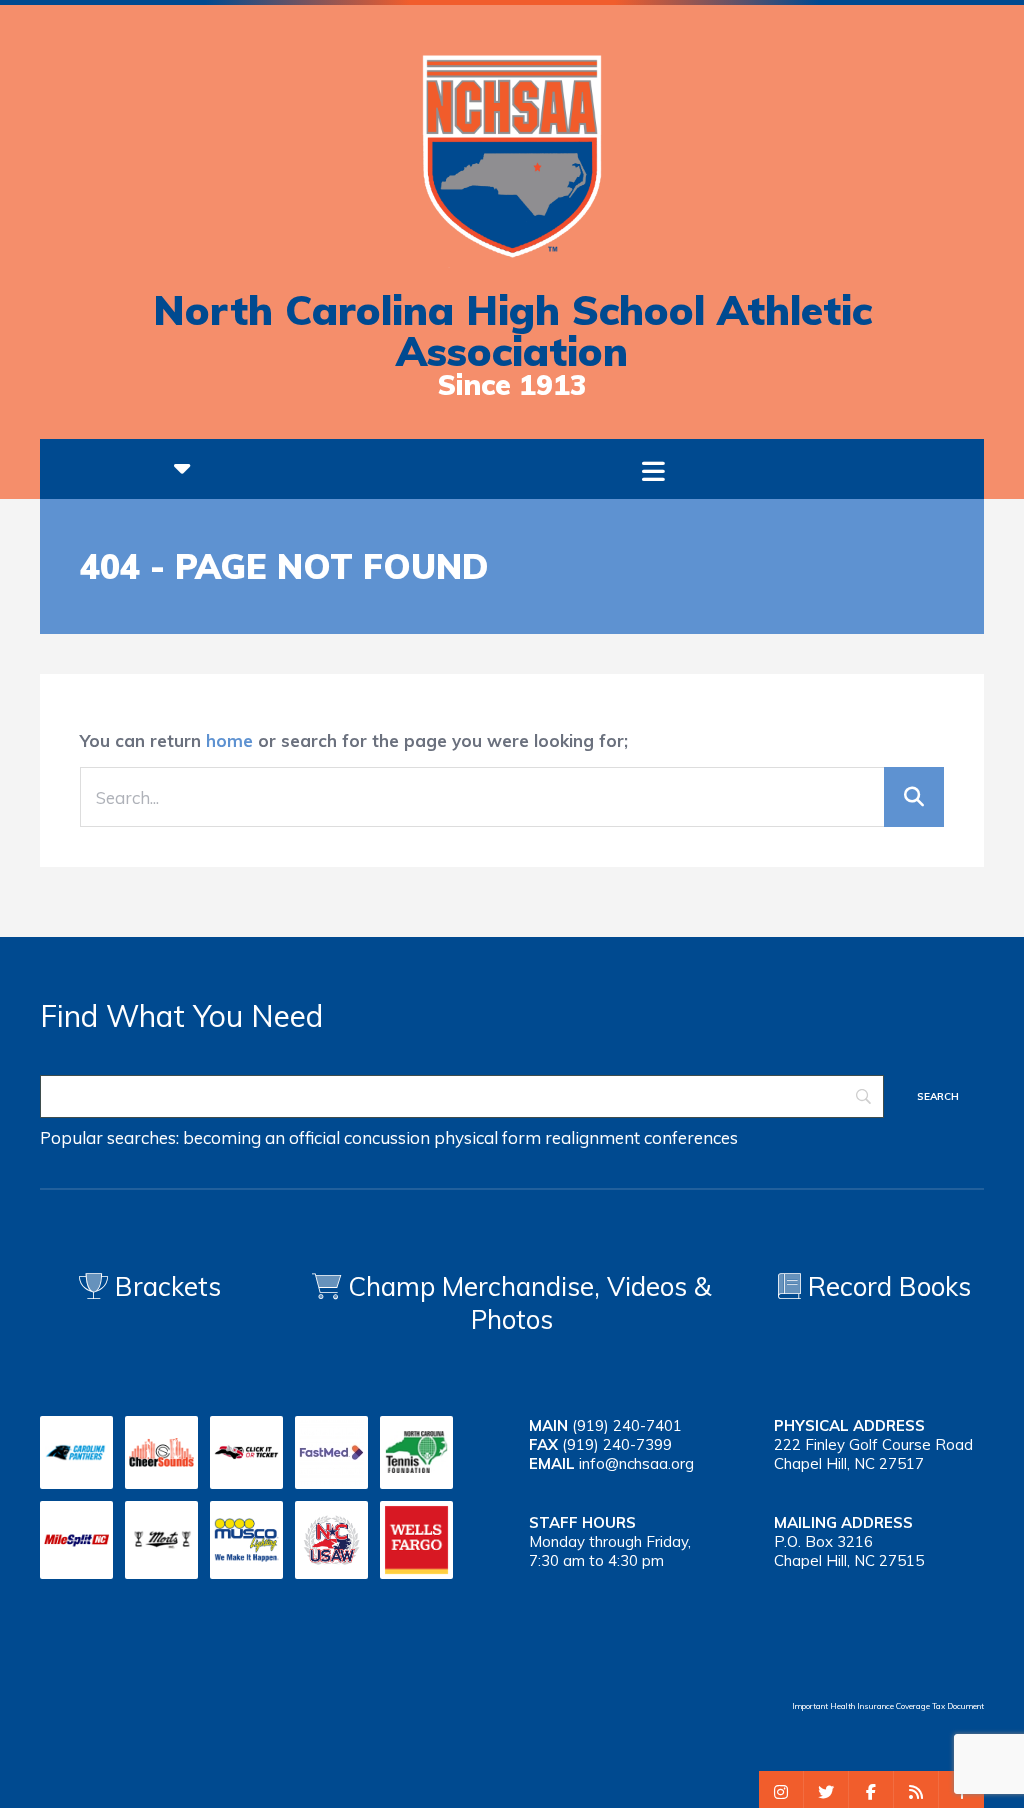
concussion (387, 1137)
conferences (691, 1137)
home (229, 740)
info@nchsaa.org (636, 1463)
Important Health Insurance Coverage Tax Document (888, 1706)
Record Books (886, 1286)
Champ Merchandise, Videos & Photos (530, 1303)
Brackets (164, 1286)
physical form (487, 1137)
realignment (592, 1137)
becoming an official (261, 1137)
